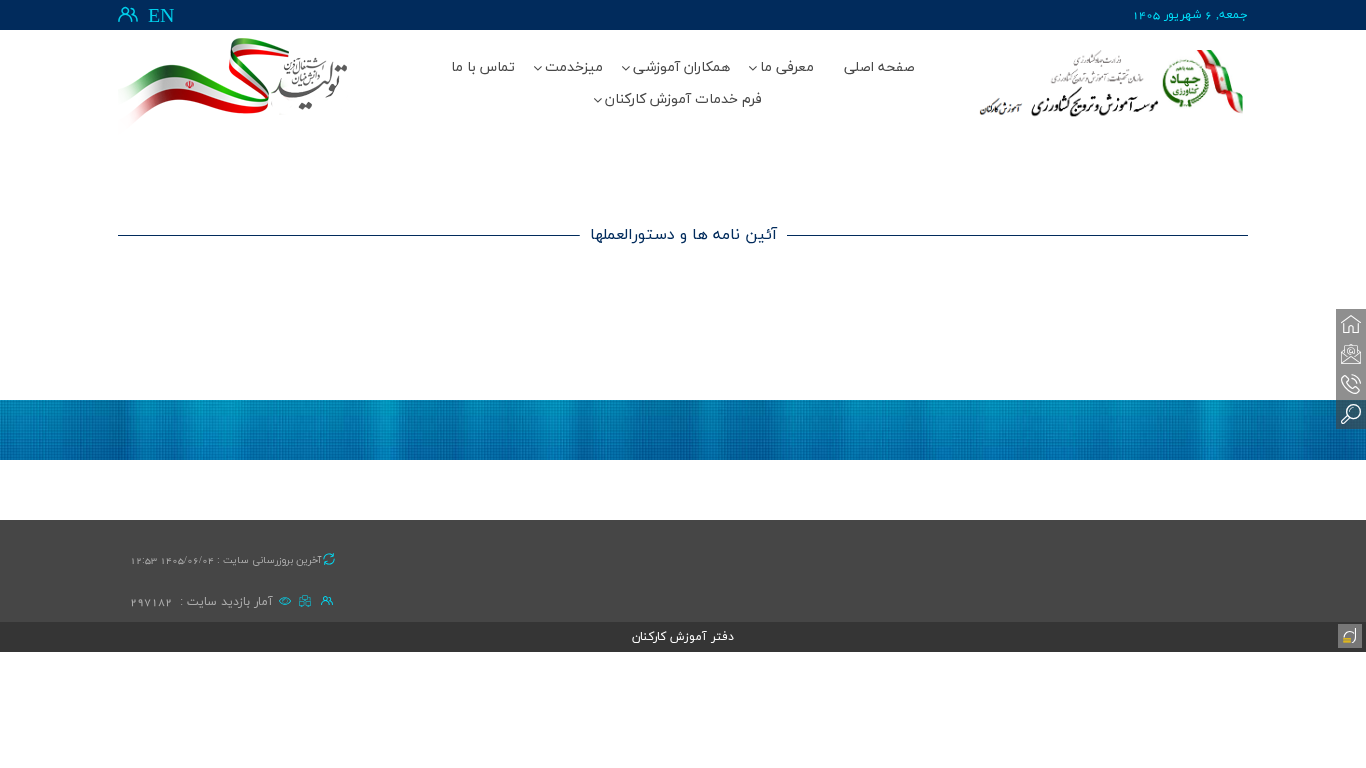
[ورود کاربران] (128, 15)
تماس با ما (483, 67)
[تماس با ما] (1351, 384)
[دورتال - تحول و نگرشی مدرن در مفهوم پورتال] (1348, 634)
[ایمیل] (1351, 354)
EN (161, 17)
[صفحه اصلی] (1351, 324)
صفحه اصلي (879, 67)
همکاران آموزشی (681, 67)
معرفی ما (787, 67)
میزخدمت (574, 67)
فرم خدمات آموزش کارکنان (683, 99)
